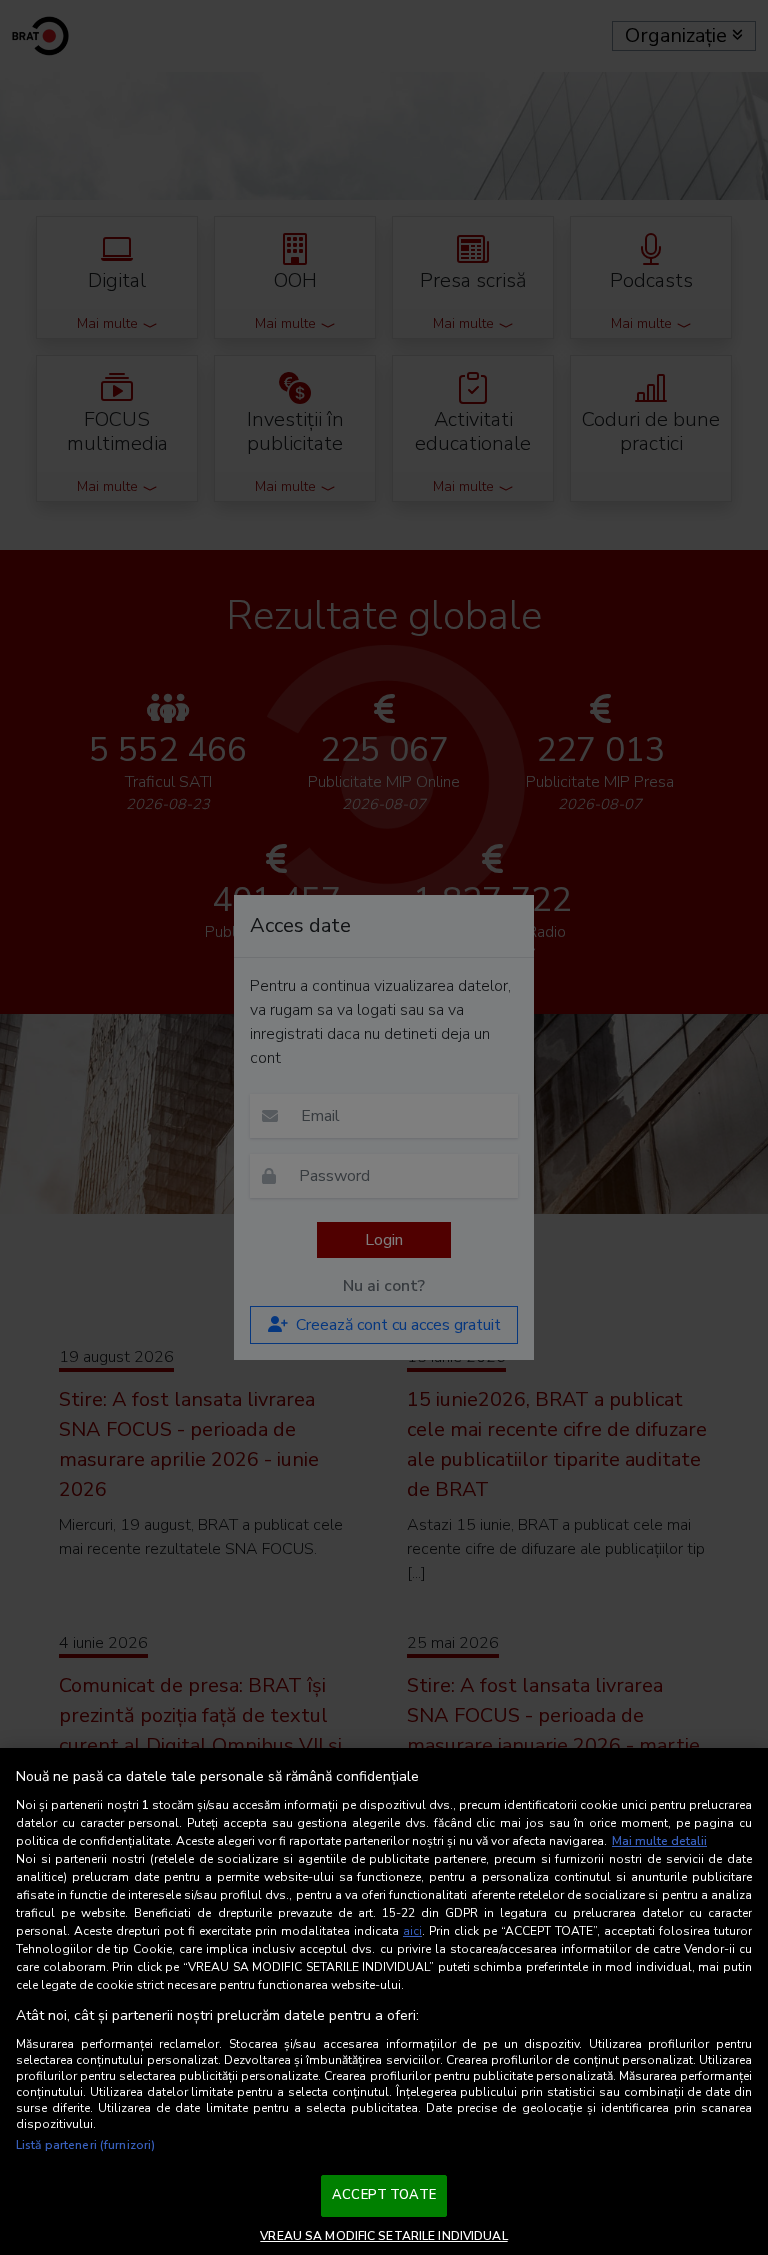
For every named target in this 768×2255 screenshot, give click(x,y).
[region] (384, 2001)
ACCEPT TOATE (384, 2195)
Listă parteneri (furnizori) (85, 2145)
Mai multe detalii (659, 1841)
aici (412, 1931)
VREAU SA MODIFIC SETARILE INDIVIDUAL (383, 2236)
